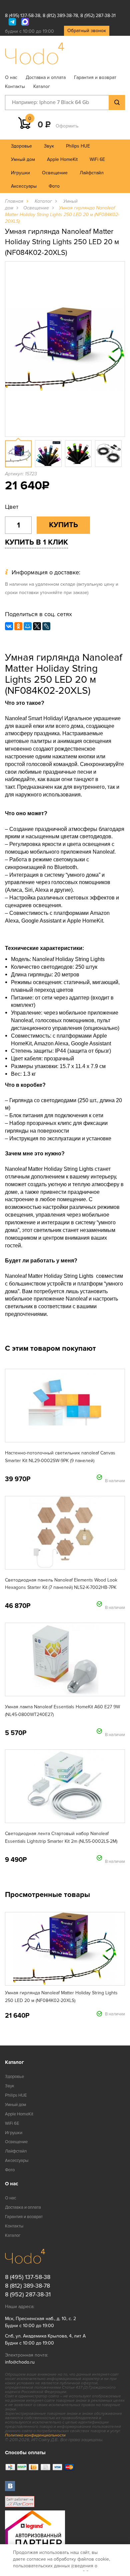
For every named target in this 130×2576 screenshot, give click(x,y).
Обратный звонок (87, 31)
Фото (54, 186)
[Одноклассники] (18, 626)
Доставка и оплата (46, 77)
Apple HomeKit (62, 159)
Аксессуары (24, 186)
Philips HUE (78, 146)
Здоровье (21, 146)
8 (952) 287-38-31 (98, 16)
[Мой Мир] (28, 626)
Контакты (15, 86)
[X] (37, 626)
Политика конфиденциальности (35, 2435)
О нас (11, 77)
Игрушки (20, 173)
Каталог (42, 86)
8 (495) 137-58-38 (23, 16)
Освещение (55, 173)
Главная (14, 201)
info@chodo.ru (20, 2362)
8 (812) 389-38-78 (60, 16)
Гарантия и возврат (95, 77)
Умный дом (23, 159)
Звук (49, 146)
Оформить (67, 126)
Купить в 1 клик (36, 542)
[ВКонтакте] (9, 626)
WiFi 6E (97, 159)
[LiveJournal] (46, 626)
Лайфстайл (92, 173)
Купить (63, 525)
